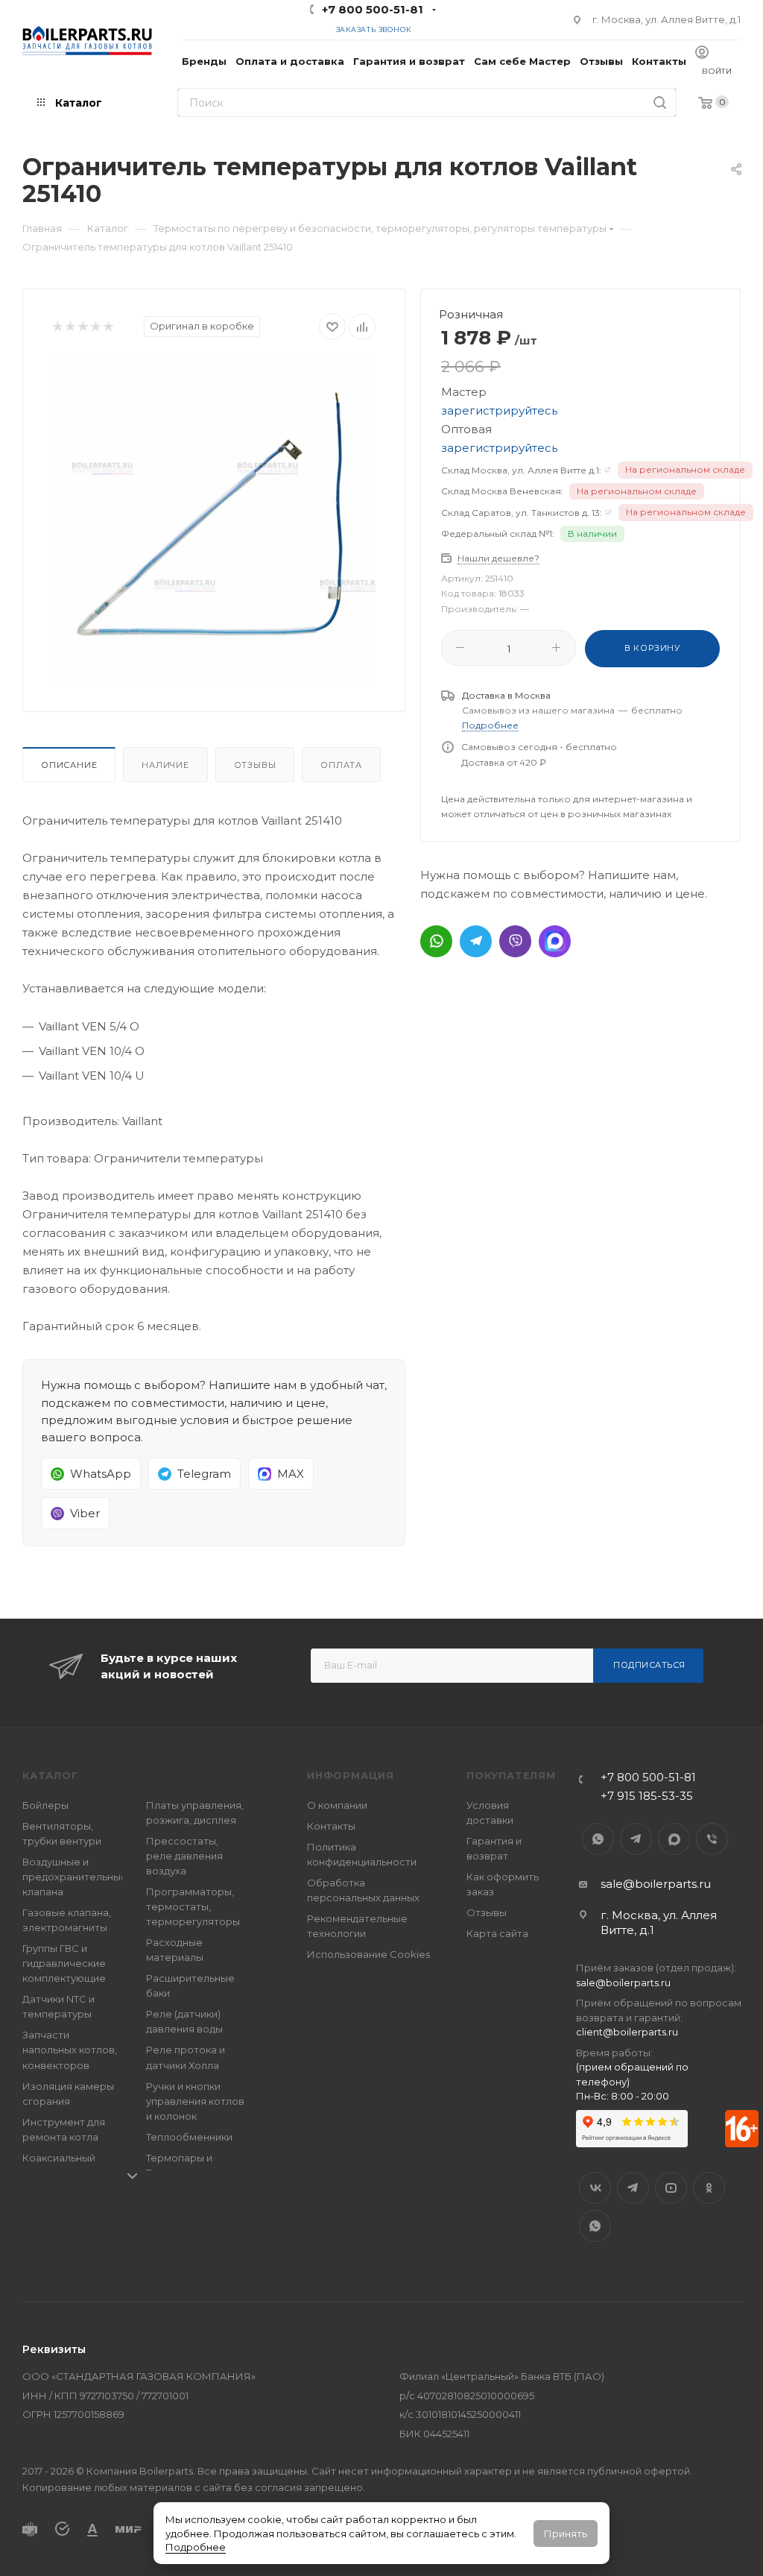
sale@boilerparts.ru (656, 1884)
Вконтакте (595, 2188)
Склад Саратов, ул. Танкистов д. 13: (522, 513)
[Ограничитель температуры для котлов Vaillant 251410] (214, 520)
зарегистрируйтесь (499, 410)
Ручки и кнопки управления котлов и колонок (195, 2101)
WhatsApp (598, 1839)
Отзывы (255, 765)
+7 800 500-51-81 (373, 9)
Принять (566, 2534)
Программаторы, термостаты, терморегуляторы (193, 1906)
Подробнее (196, 2547)
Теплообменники (189, 2137)
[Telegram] (476, 941)
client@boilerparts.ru (627, 2032)
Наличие (165, 765)
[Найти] (660, 103)
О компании (337, 1805)
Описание (69, 765)
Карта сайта (497, 1933)
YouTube (671, 2188)
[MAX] (555, 941)
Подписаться (649, 1665)
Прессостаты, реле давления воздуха (184, 1856)
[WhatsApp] (436, 941)
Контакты (331, 1826)
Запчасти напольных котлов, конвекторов (70, 2050)
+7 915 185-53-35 (647, 1796)
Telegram (636, 1839)
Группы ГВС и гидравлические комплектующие (64, 1963)
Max (674, 1839)
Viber (712, 1839)
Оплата (341, 765)
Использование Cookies (368, 1954)
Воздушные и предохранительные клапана (75, 1877)
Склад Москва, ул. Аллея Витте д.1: (521, 470)
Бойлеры (45, 1805)
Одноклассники (709, 2188)
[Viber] (515, 941)
